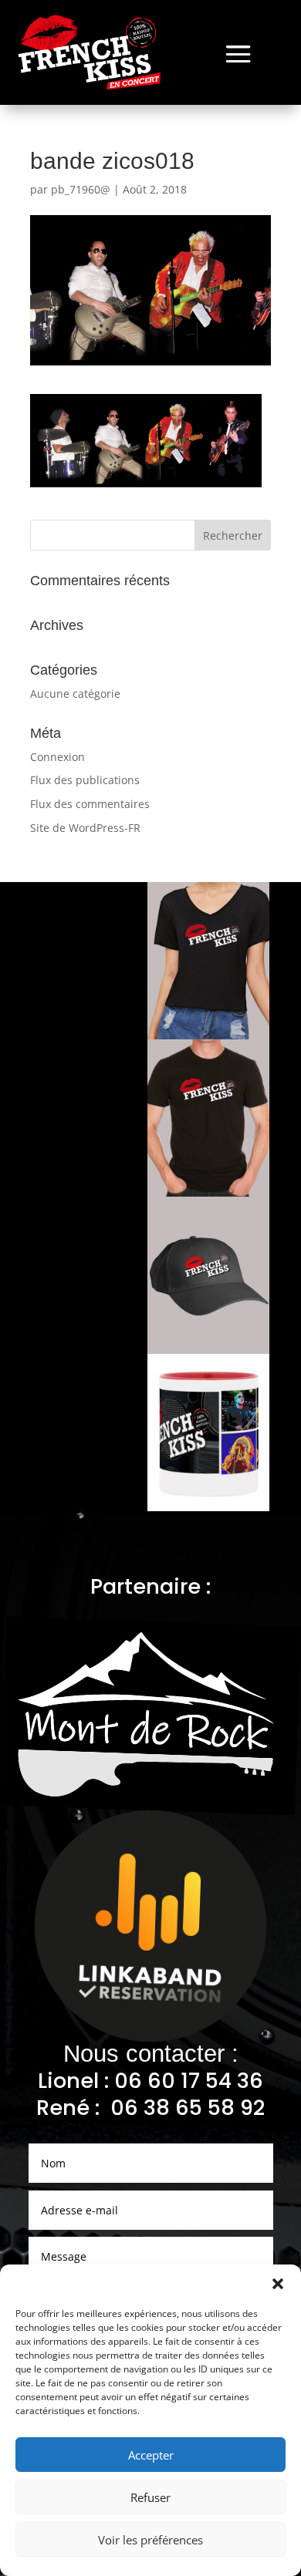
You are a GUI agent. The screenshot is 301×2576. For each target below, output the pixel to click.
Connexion (57, 757)
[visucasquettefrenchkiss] (208, 1350)
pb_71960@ (81, 189)
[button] (278, 2284)
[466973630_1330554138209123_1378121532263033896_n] (208, 1507)
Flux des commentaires (90, 804)
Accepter (151, 2455)
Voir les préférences (150, 2540)
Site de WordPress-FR (85, 828)
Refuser (150, 2497)
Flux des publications (85, 780)
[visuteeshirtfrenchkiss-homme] (208, 1192)
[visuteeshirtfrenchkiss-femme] (208, 1035)
